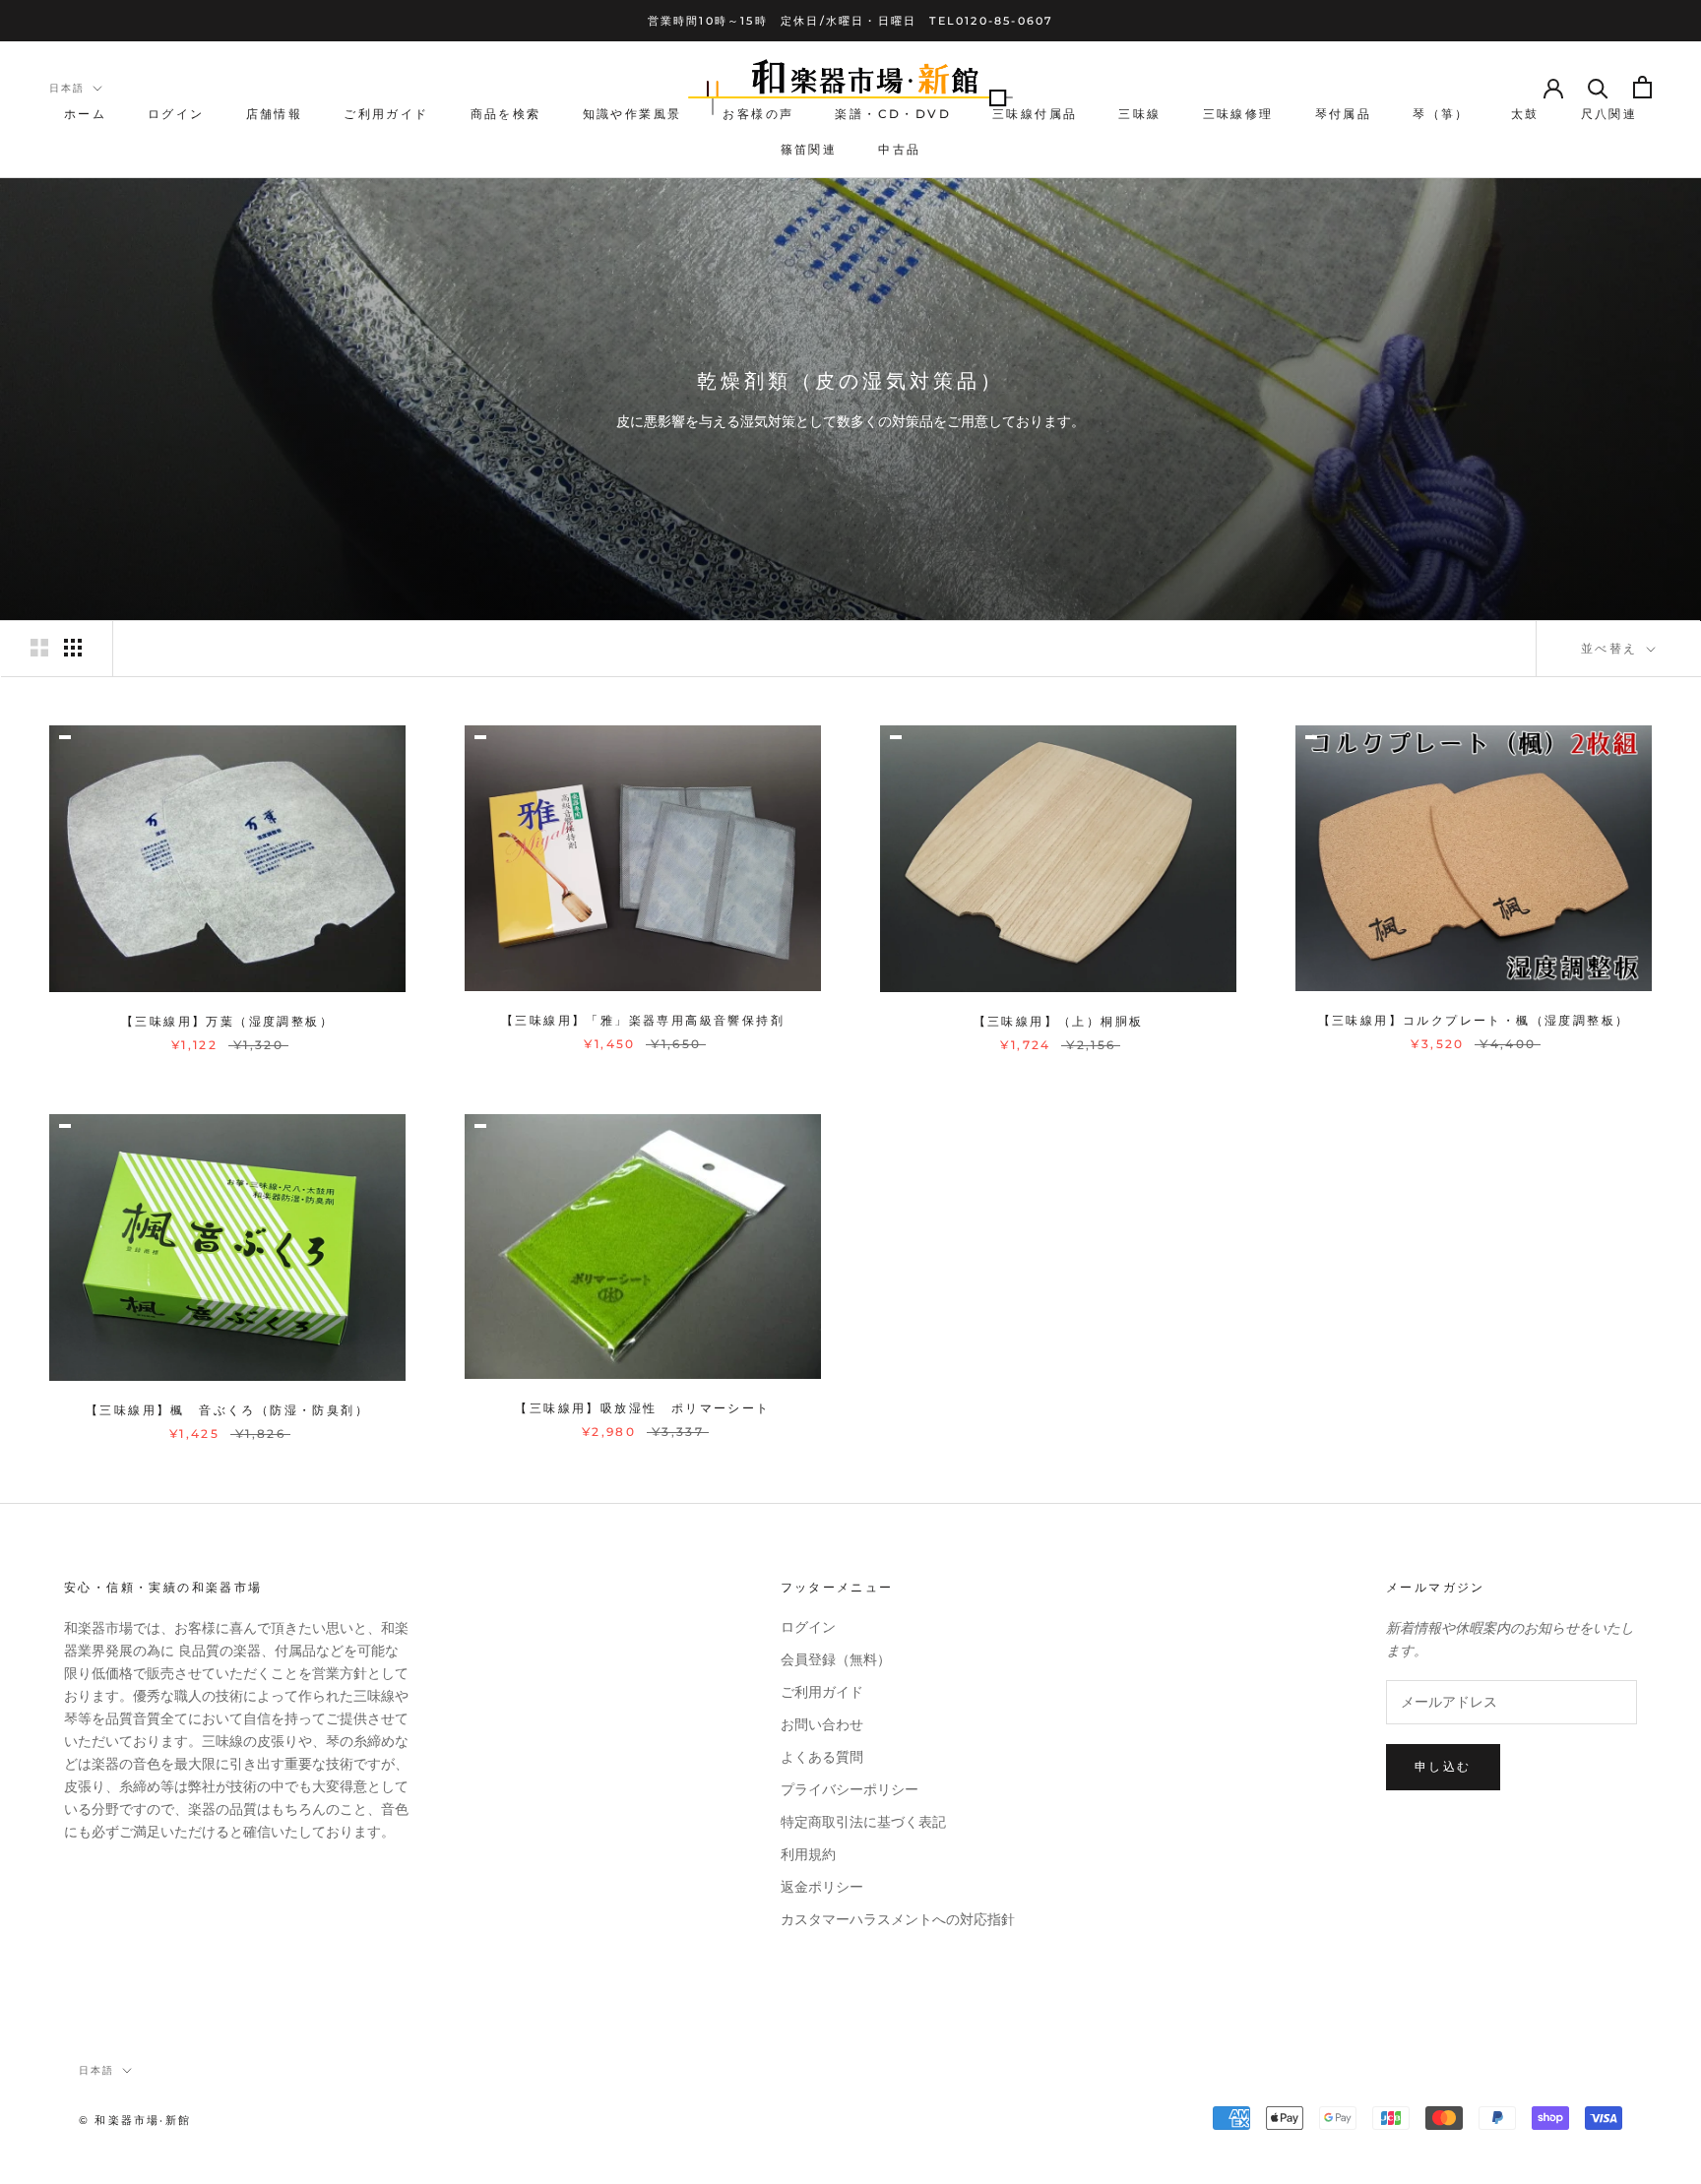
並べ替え (1612, 648)
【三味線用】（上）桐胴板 (1059, 1021)
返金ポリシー (822, 1887)
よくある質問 (822, 1757)
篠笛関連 (809, 149)
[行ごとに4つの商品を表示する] (73, 648)
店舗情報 (275, 115)
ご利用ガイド (386, 115)
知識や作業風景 (632, 115)
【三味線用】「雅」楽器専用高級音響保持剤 (643, 1020)
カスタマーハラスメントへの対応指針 (898, 1920)
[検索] (1598, 87)
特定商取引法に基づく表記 (863, 1822)
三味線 (1139, 115)
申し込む (1443, 1766)
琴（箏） (1441, 115)
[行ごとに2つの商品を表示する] (39, 648)
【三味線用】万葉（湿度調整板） (227, 1021)
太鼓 (1525, 115)
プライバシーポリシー (850, 1790)
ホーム (85, 115)
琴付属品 (1344, 115)
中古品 (899, 149)
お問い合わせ (822, 1725)
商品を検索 (506, 115)
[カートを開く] (1642, 87)
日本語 (67, 88)
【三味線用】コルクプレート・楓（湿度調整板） (1474, 1020)
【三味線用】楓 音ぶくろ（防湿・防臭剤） (227, 1410)
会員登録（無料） (836, 1660)
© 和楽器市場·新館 (135, 2120)
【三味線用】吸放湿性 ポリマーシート (642, 1408)
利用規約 (808, 1855)
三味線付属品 (1035, 115)
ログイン (176, 115)
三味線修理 (1238, 115)
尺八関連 (1609, 115)
